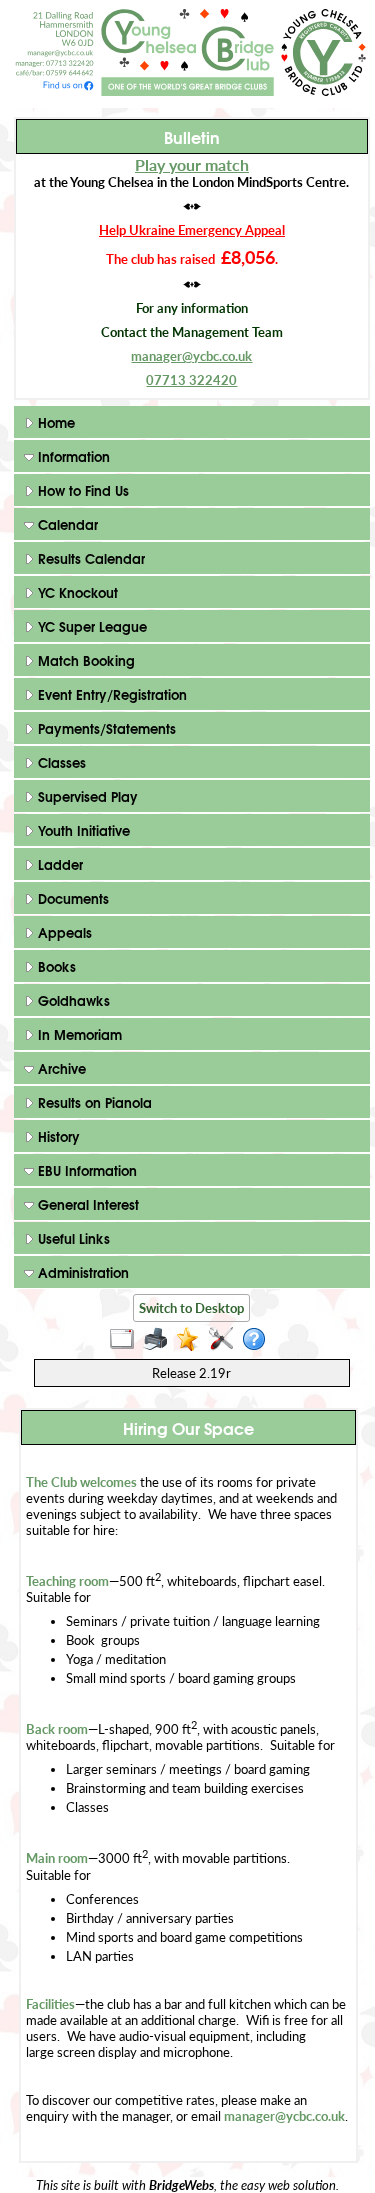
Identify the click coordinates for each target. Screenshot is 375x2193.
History (57, 1136)
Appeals (63, 932)
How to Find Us (81, 490)
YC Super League (90, 626)
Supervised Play (86, 796)
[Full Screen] (126, 1340)
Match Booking (84, 660)
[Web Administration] (225, 1340)
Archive (60, 1068)
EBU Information (85, 1170)
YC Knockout (76, 592)
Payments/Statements (105, 728)
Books (55, 966)
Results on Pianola (93, 1102)
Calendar (66, 524)
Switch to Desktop (191, 1308)
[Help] (258, 1340)
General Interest (86, 1204)
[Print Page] (159, 1340)
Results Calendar (89, 558)
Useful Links (72, 1238)
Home (54, 422)
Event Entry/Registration (110, 694)
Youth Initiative (82, 830)
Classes (60, 762)
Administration (81, 1272)
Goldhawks (72, 1000)
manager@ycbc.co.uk (191, 356)
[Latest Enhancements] (192, 1340)
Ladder (58, 864)
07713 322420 (191, 380)
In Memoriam (78, 1034)
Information (72, 456)
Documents (71, 898)
